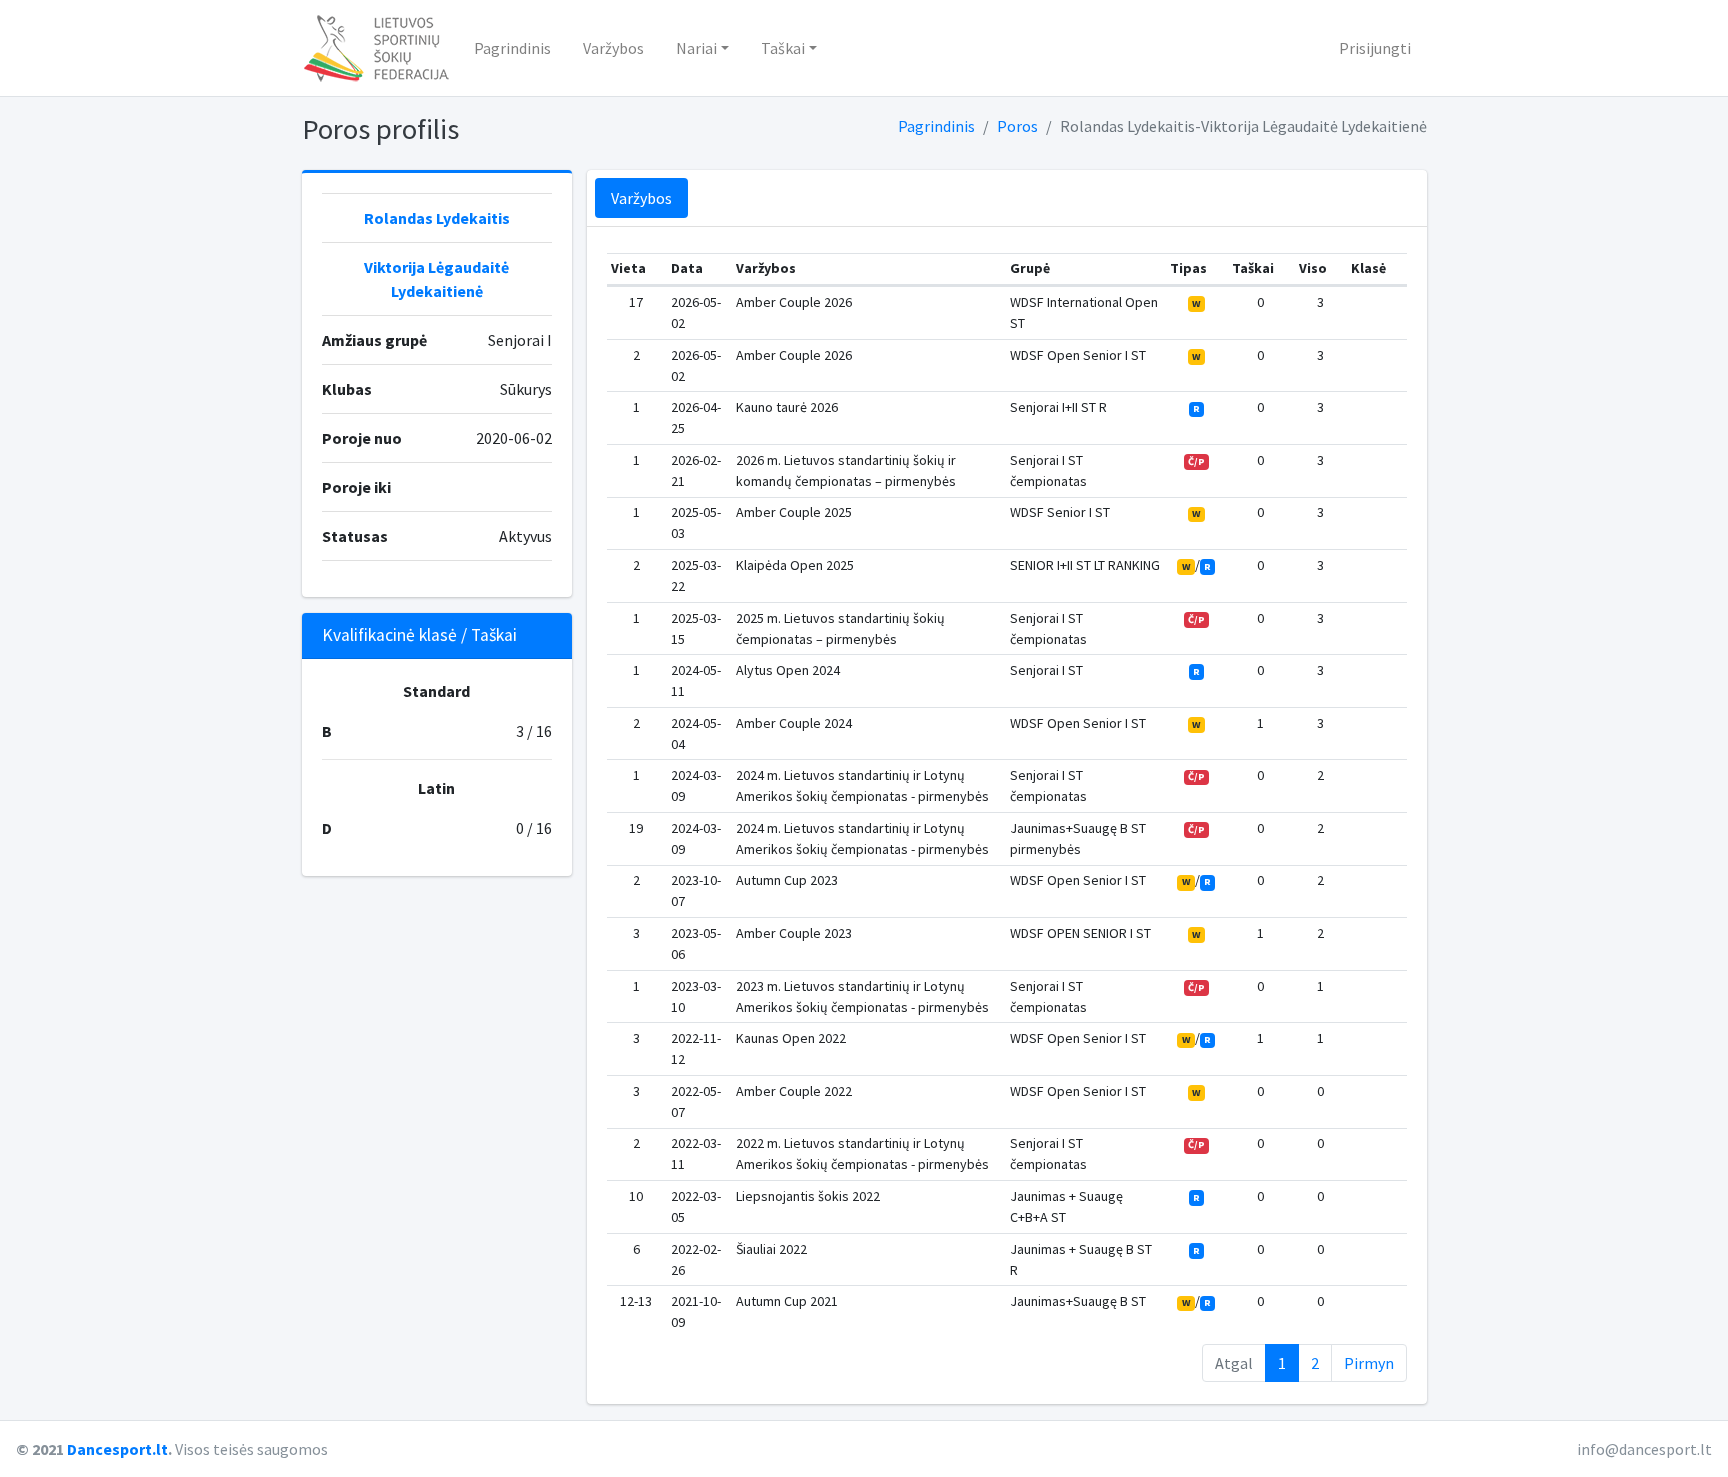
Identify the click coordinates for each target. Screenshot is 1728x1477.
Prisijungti (1375, 48)
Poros (1017, 126)
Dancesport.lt (117, 1449)
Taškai (783, 48)
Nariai (696, 48)
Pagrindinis (512, 48)
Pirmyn (1369, 1363)
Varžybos (613, 48)
